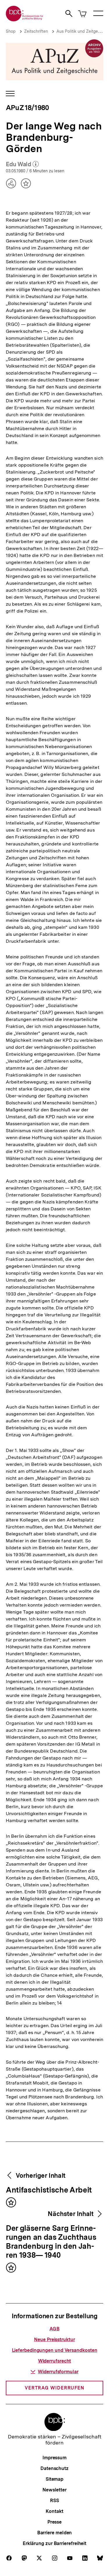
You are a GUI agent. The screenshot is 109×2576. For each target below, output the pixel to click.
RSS (54, 2501)
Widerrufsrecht (55, 2361)
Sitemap (54, 2479)
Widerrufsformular (58, 2372)
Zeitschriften (36, 31)
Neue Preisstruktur (54, 2340)
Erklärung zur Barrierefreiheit (54, 2543)
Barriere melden (55, 2533)
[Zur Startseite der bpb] (25, 20)
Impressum (54, 2458)
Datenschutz (54, 2468)
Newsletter (54, 2490)
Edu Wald (22, 165)
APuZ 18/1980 (27, 108)
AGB (54, 2329)
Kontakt (54, 2511)
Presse (54, 2522)
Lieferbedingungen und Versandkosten (55, 2350)
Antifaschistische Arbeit (49, 2190)
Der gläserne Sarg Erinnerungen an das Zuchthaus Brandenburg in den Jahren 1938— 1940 (51, 2242)
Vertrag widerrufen (54, 2388)
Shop (11, 31)
